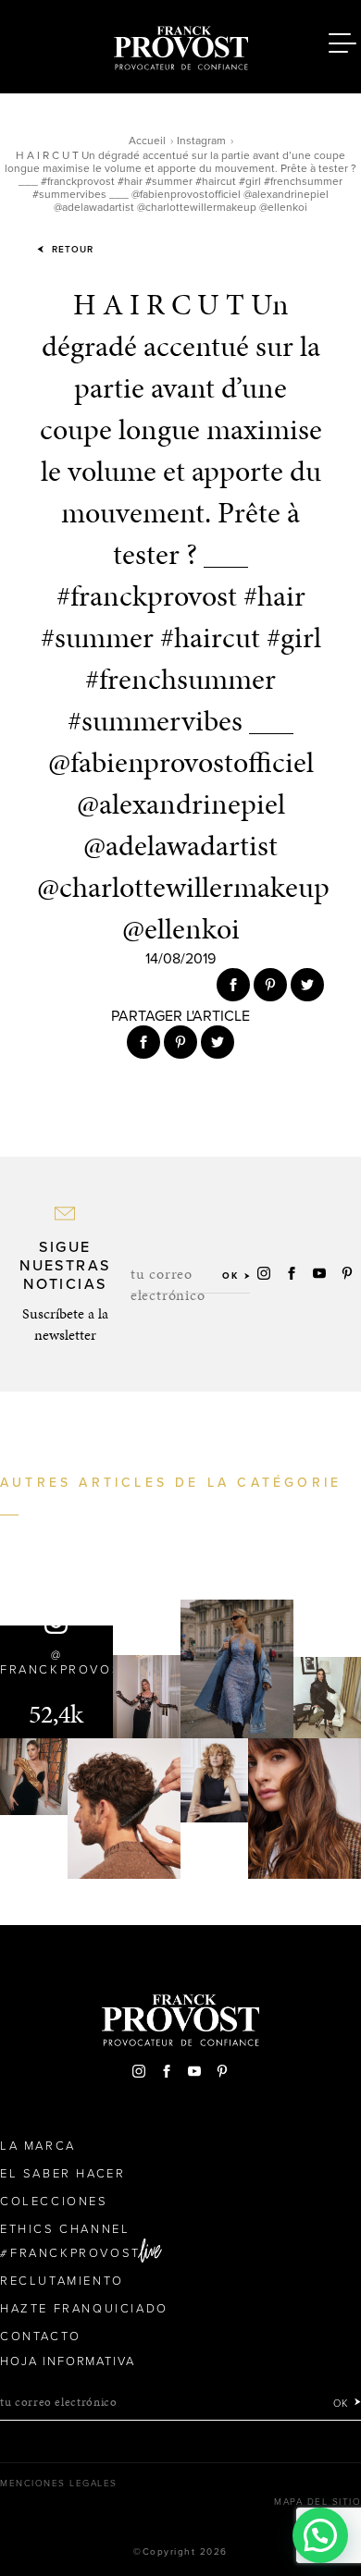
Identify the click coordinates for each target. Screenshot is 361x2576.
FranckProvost (75, 2253)
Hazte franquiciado (84, 2309)
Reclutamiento (62, 2281)
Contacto (41, 2337)
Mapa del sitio (317, 2502)
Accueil (147, 141)
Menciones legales (59, 2484)
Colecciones (54, 2202)
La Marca (38, 2146)
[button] (320, 2535)
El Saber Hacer (62, 2174)
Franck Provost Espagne (180, 44)
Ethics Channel (65, 2229)
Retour (71, 250)
